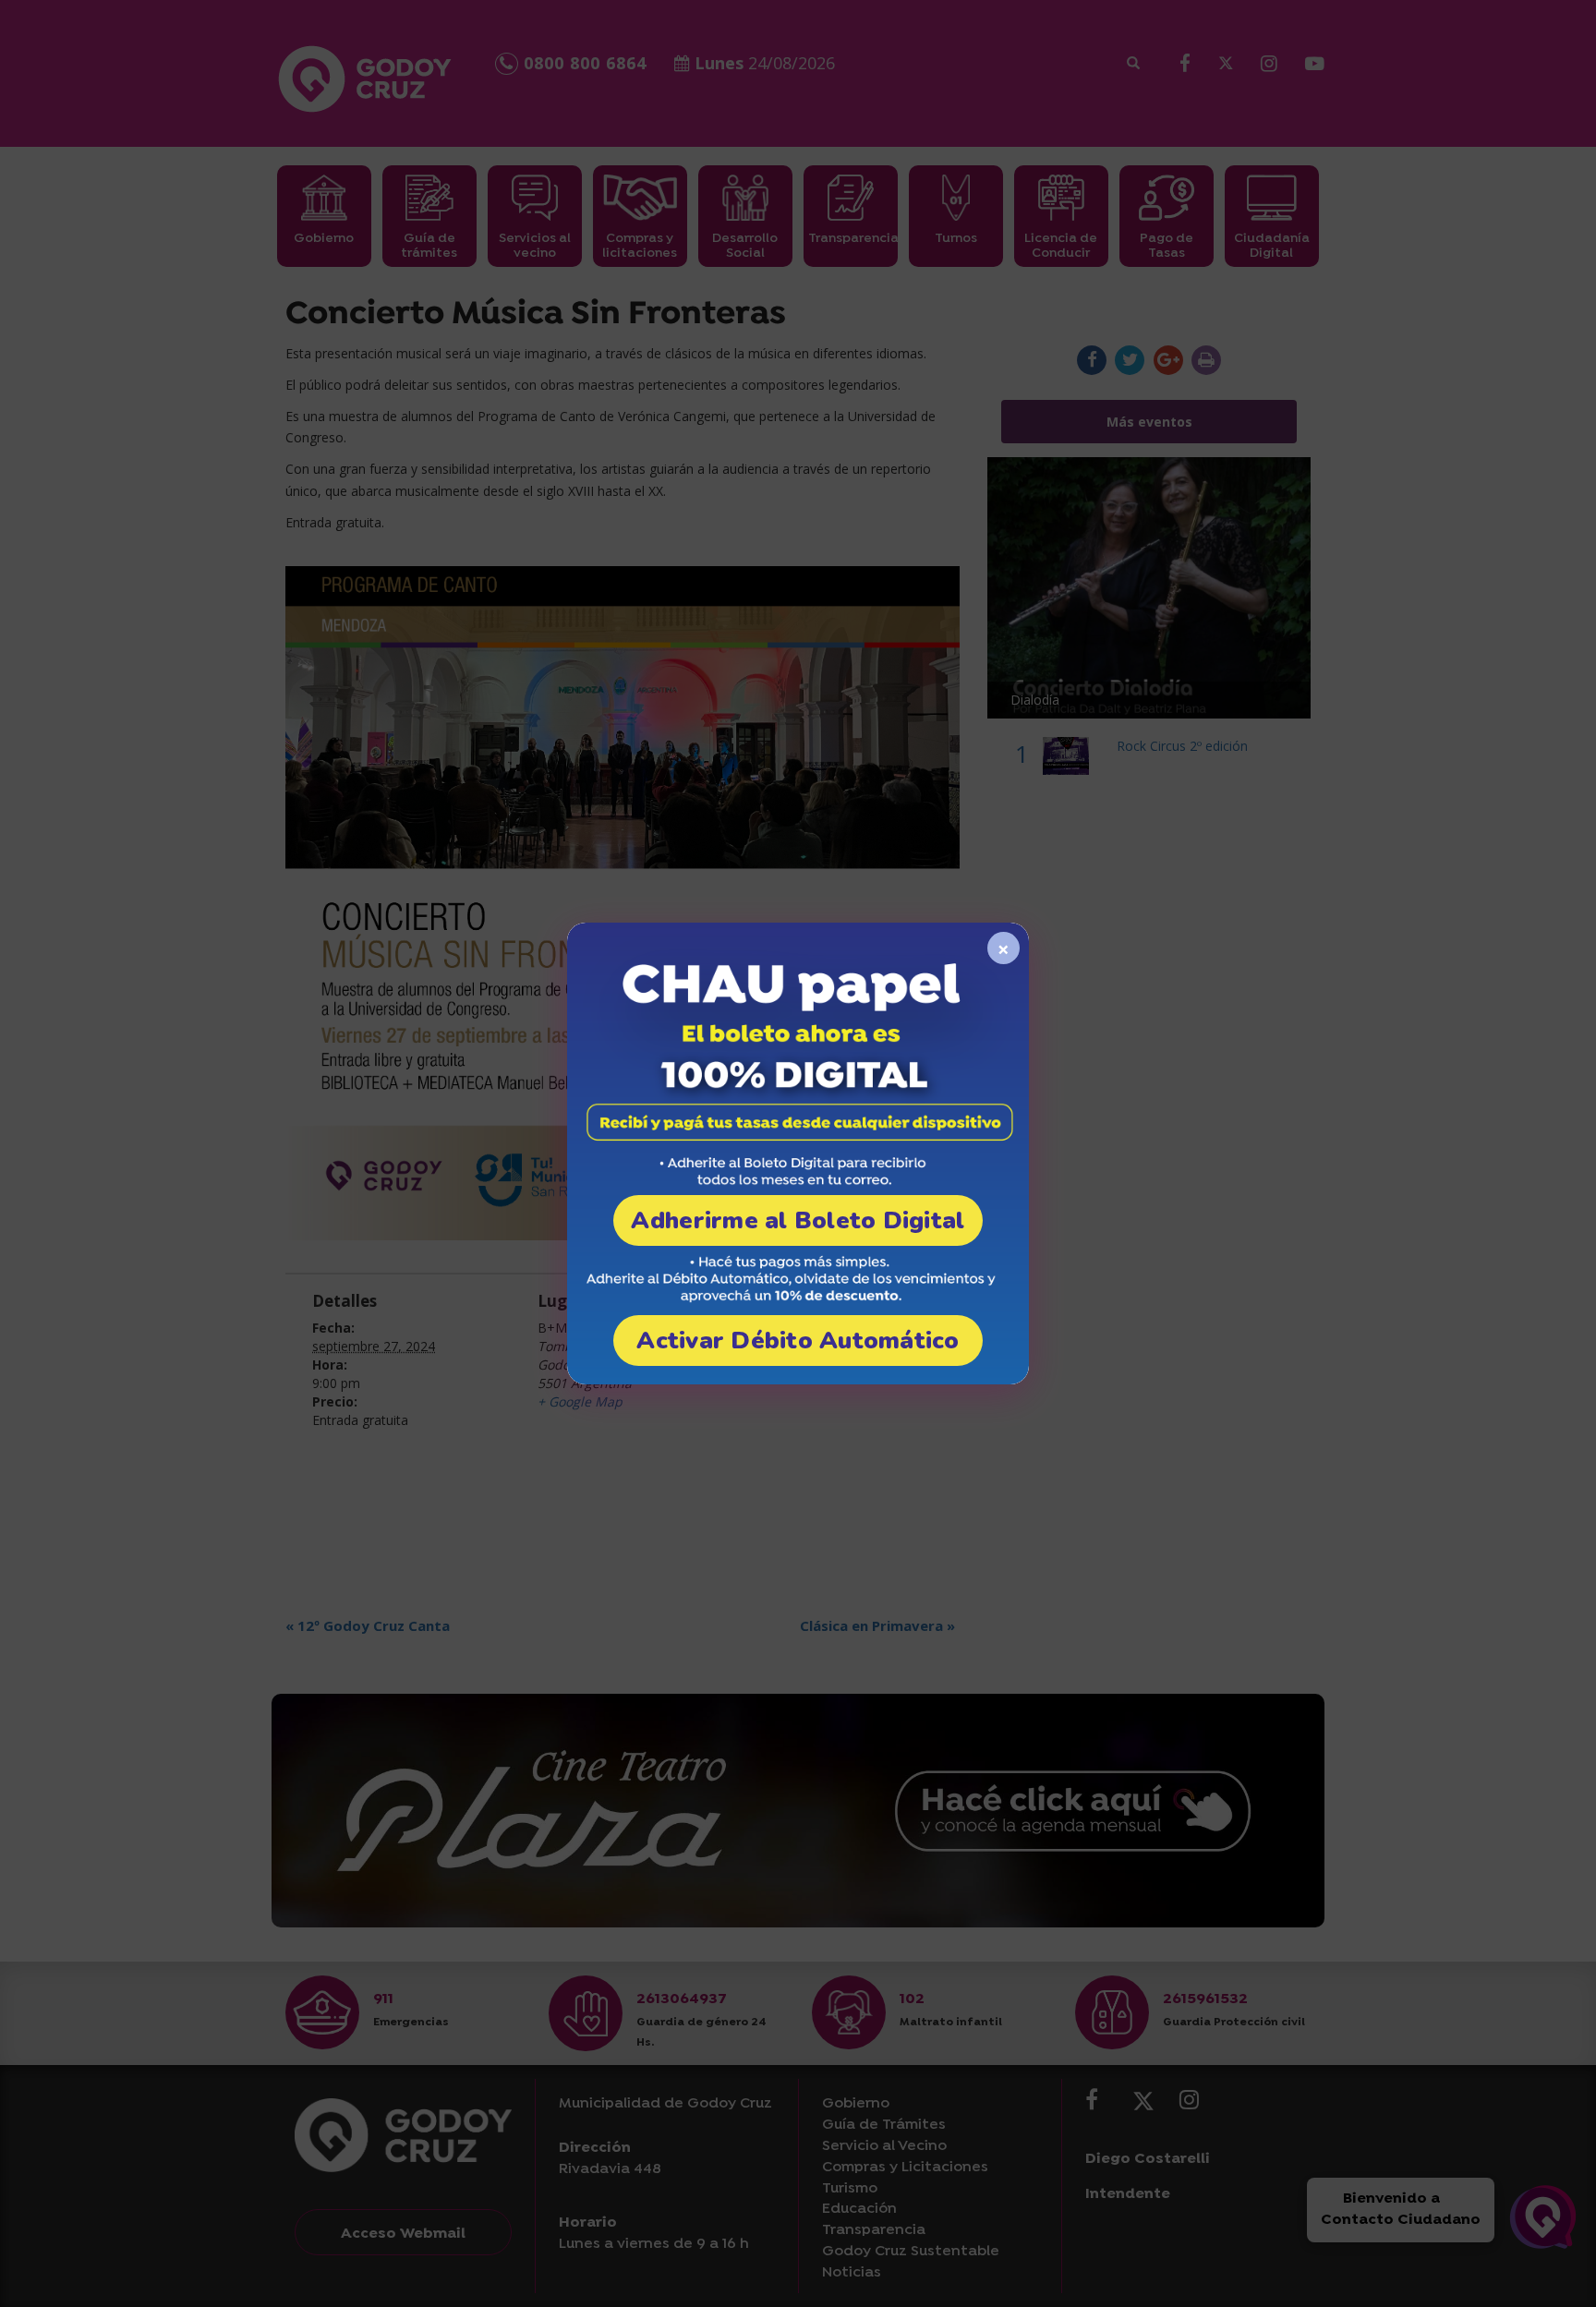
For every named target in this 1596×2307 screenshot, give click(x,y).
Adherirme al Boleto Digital (798, 1220)
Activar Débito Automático (798, 1341)
